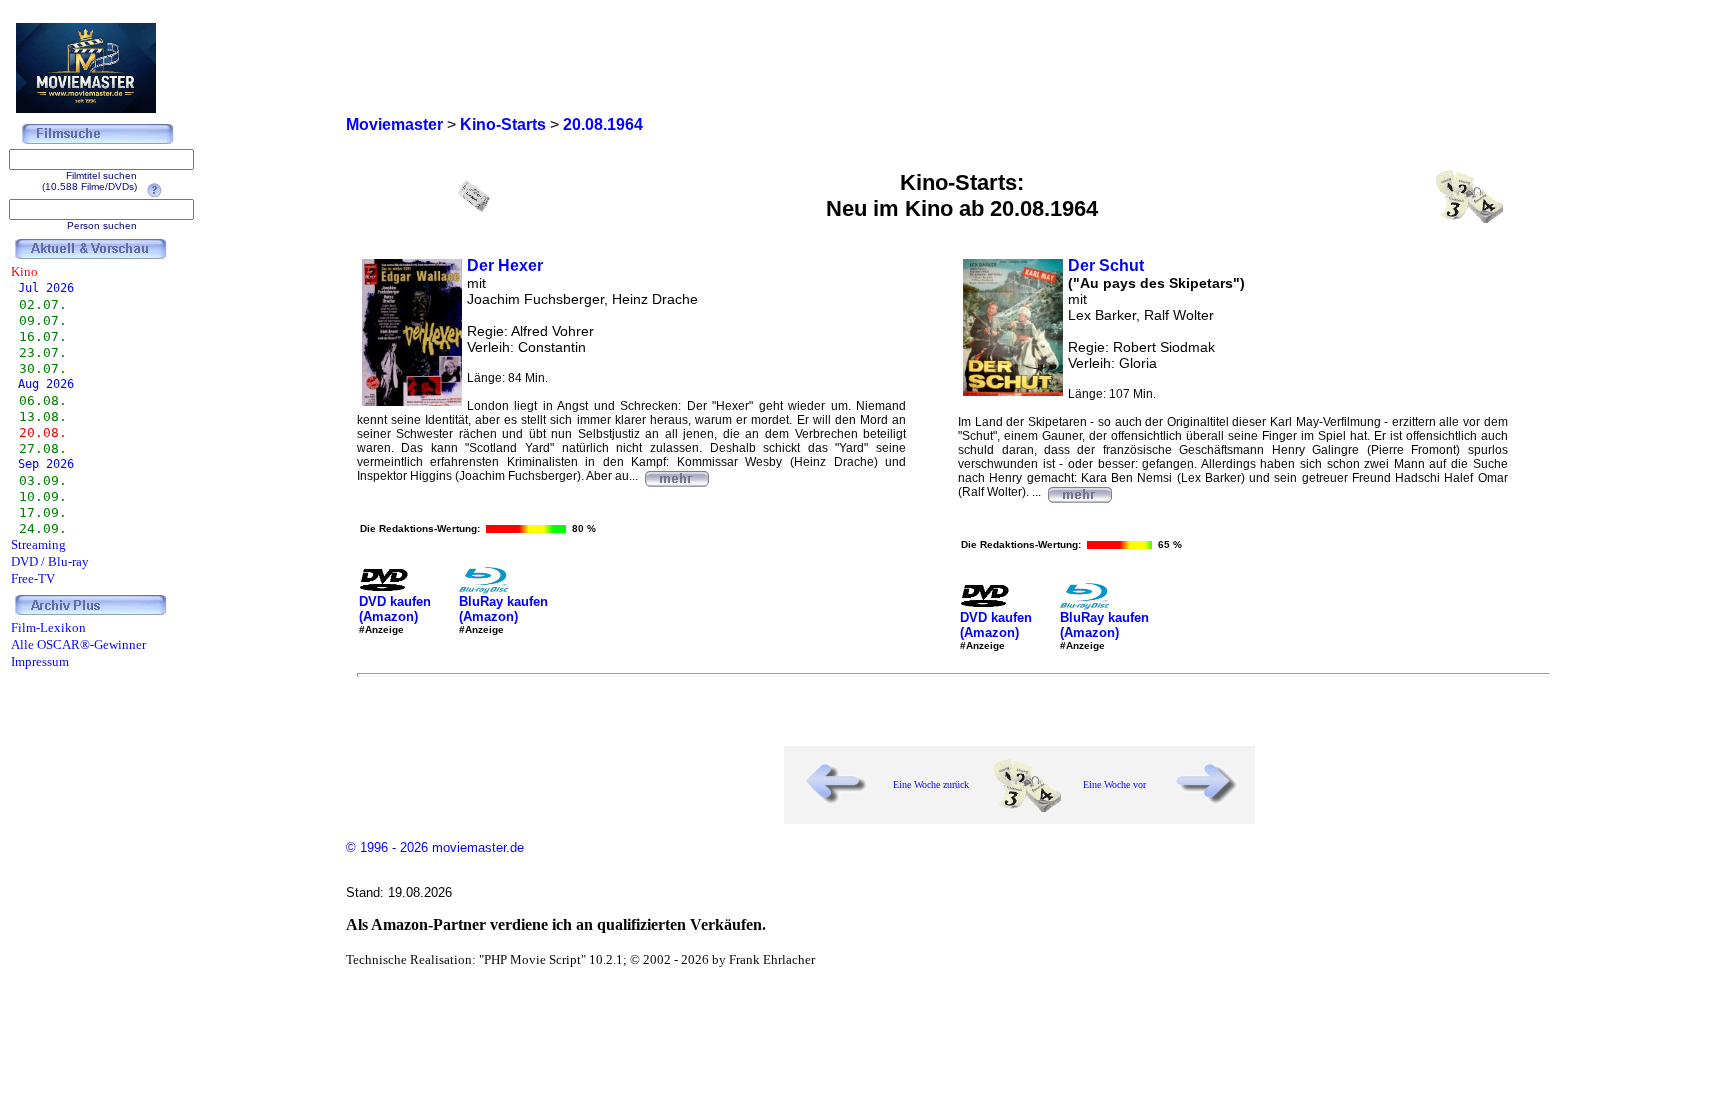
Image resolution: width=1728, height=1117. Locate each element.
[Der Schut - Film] (1079, 492)
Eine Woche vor (1114, 784)
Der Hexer (505, 265)
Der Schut (1106, 265)
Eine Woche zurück (931, 784)
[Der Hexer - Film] (676, 476)
